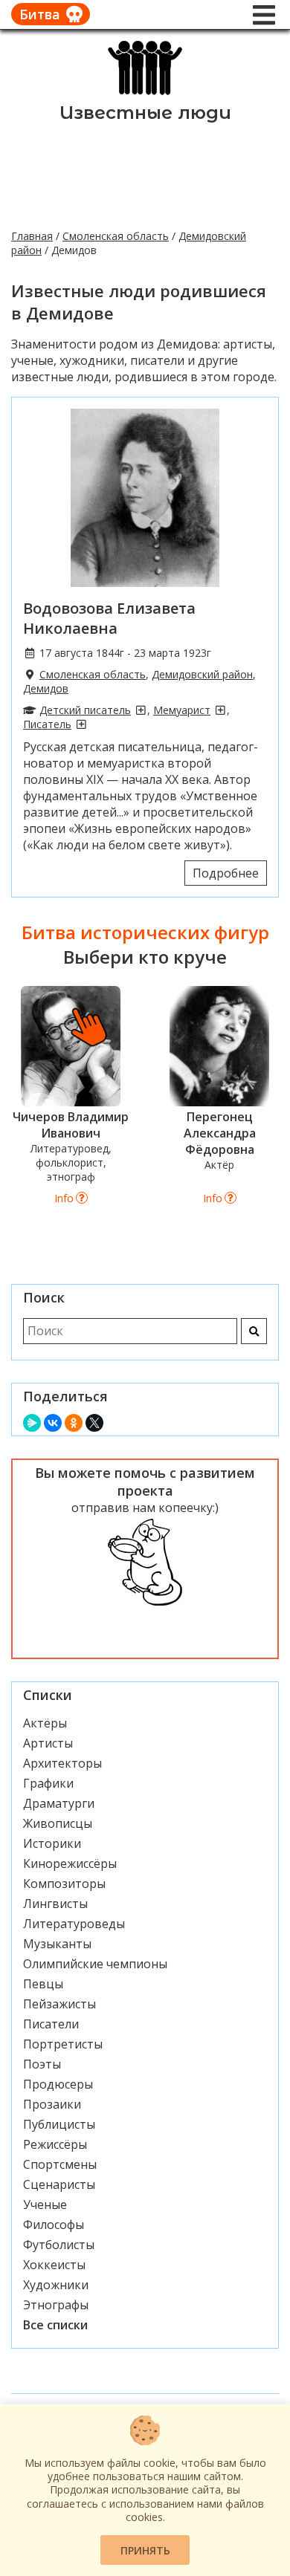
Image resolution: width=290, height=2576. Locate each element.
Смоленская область (116, 236)
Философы (54, 2225)
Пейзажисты (59, 2004)
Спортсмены (60, 2164)
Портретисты (63, 2044)
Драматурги (59, 1803)
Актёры (45, 1723)
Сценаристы (59, 2184)
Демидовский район (202, 674)
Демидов (46, 688)
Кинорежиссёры (70, 1863)
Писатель (47, 724)
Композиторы (64, 1884)
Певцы (43, 1984)
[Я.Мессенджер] (32, 1423)
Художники (56, 2285)
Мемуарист (182, 710)
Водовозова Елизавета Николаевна (109, 618)
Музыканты (57, 1944)
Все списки (55, 2325)
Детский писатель (85, 710)
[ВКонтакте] (53, 1423)
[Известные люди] (145, 94)
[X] (94, 1423)
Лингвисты (55, 1904)
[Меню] (264, 15)
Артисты (48, 1743)
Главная (32, 236)
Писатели (51, 2024)
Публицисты (59, 2124)
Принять (145, 2550)
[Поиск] (254, 1331)
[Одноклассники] (74, 1423)
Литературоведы (74, 1924)
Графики (48, 1783)
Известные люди (145, 113)
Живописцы (58, 1823)
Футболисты (59, 2245)
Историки (52, 1843)
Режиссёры (55, 2144)
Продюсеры (58, 2084)
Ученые (45, 2204)
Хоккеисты (54, 2265)
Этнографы (56, 2305)
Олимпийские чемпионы (95, 1964)
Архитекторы (62, 1763)
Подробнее (226, 873)
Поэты (42, 2064)
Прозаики (52, 2104)
